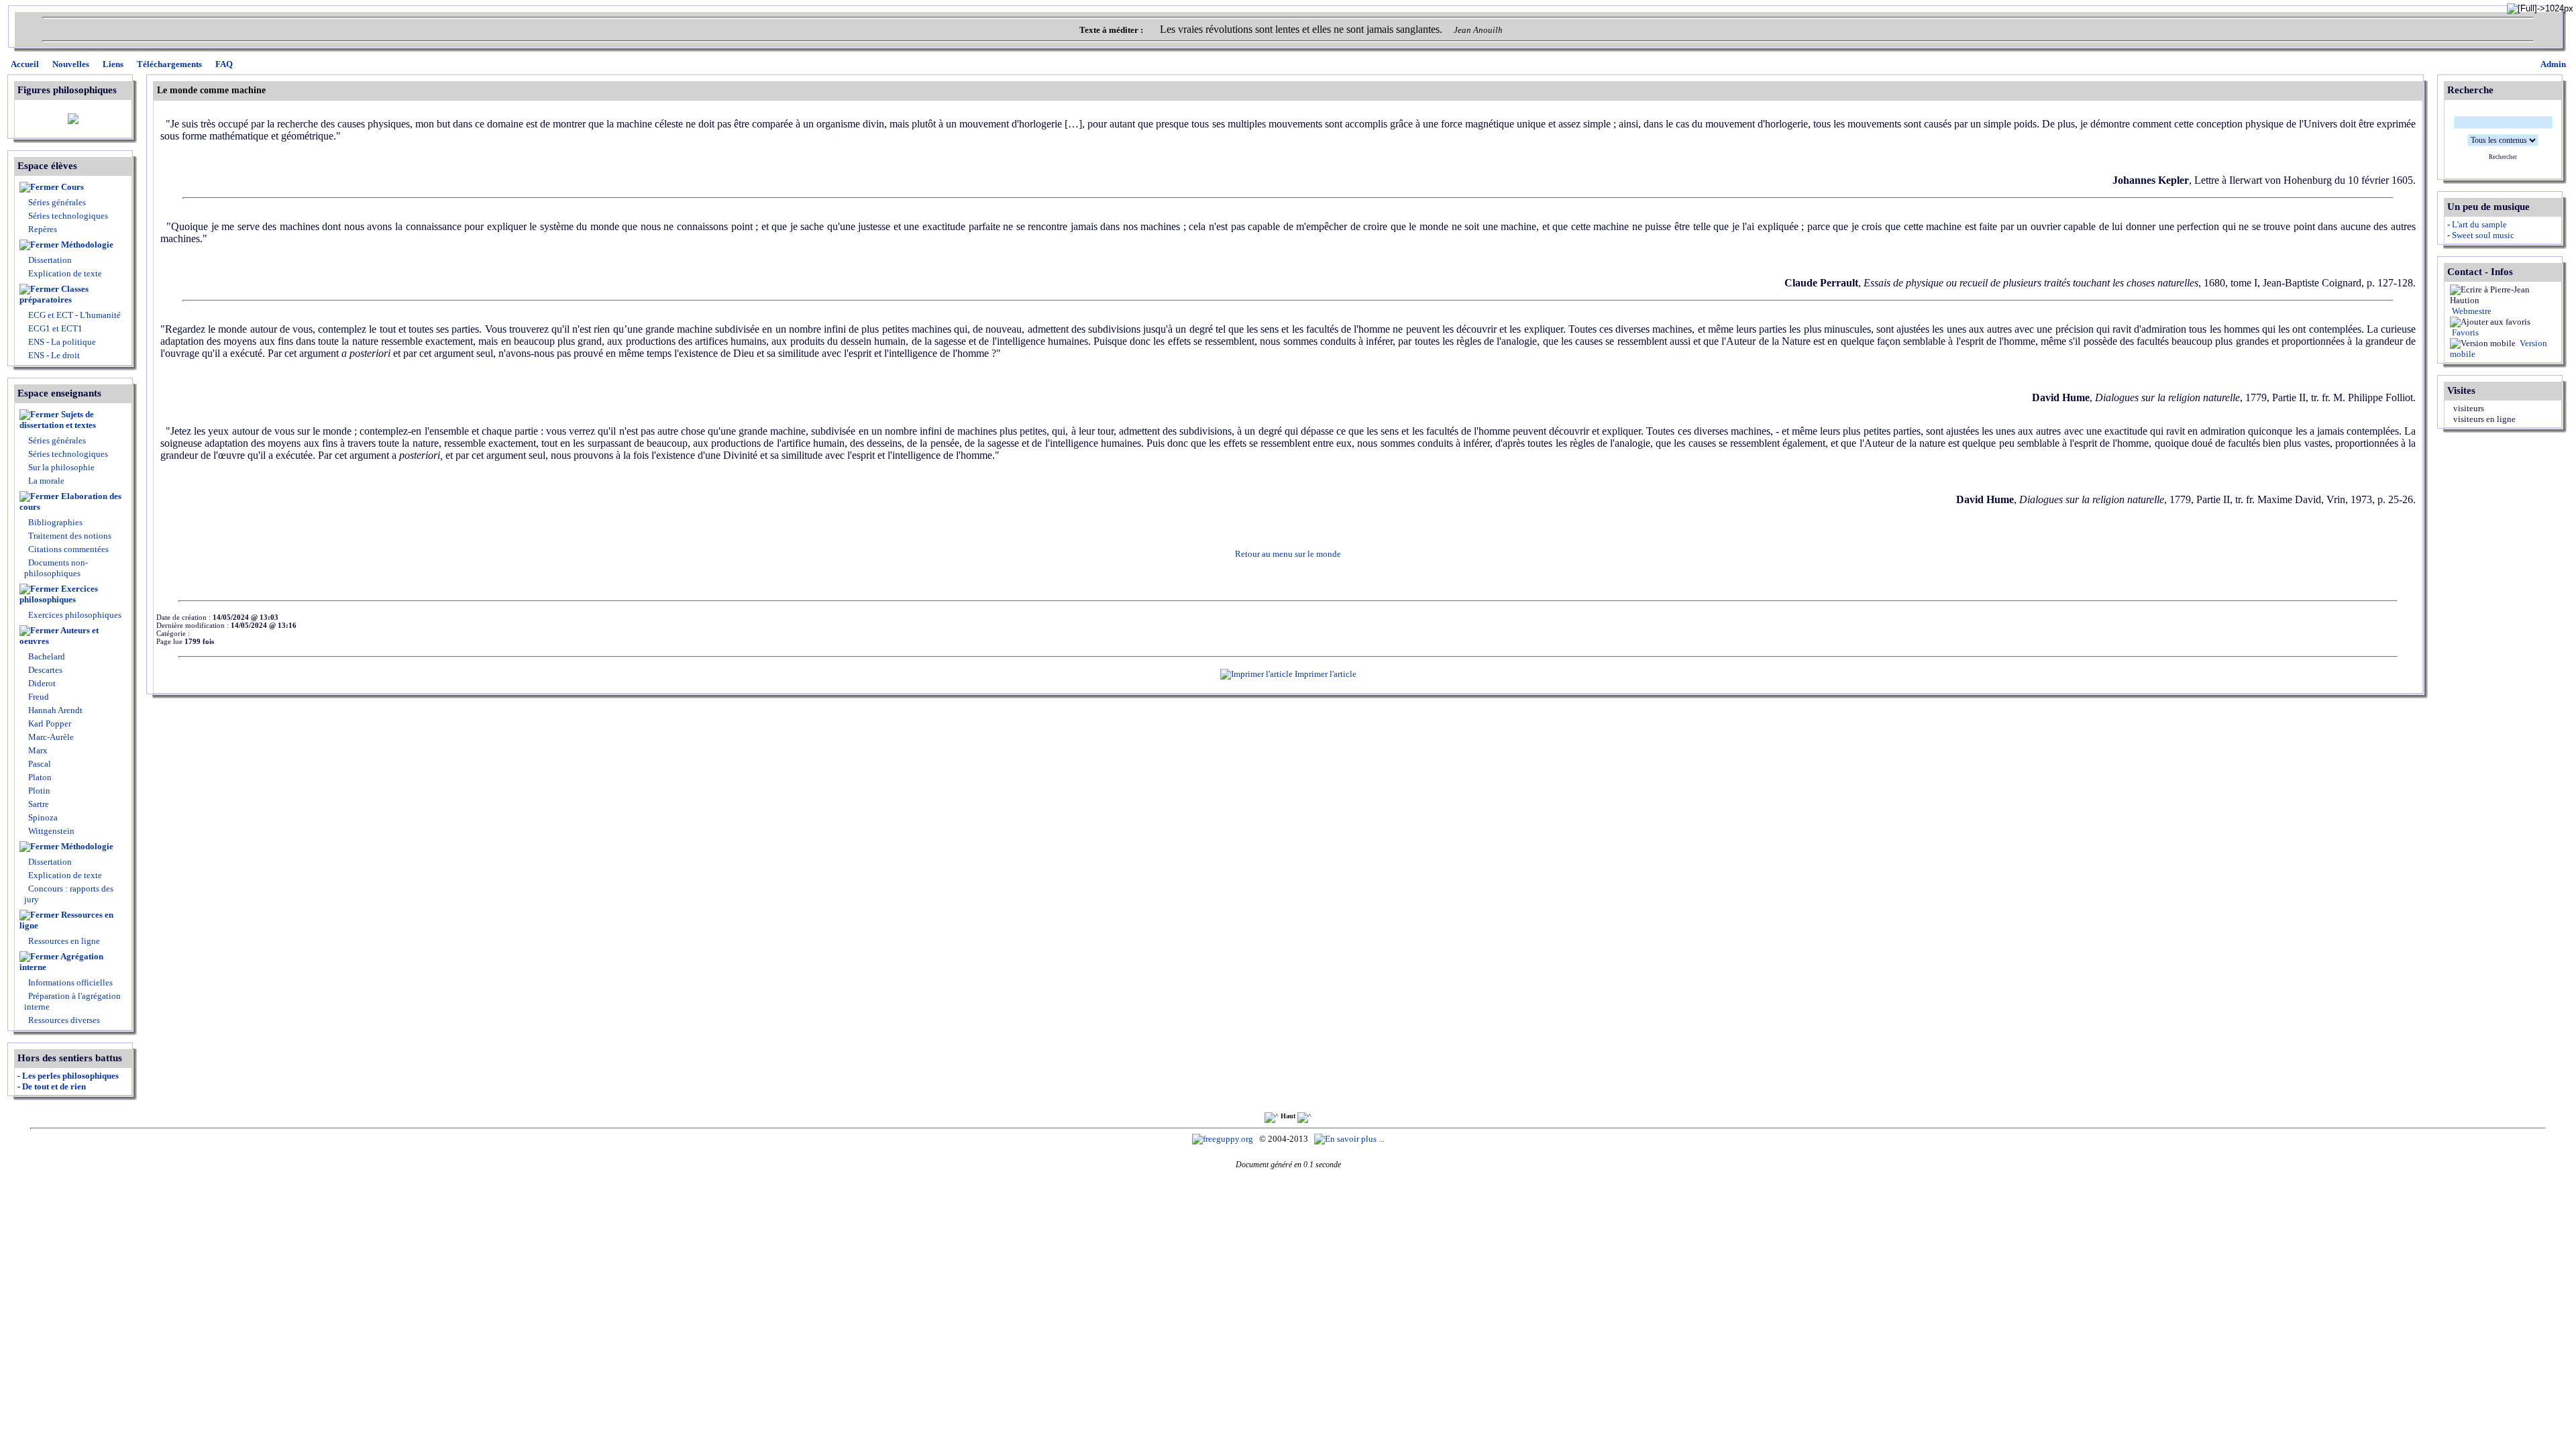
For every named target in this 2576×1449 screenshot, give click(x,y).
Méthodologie (87, 245)
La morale (45, 481)
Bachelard (46, 656)
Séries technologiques (68, 216)
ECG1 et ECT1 (54, 328)
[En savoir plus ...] (1350, 1139)
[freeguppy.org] (1224, 1139)
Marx (37, 750)
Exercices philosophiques (59, 594)
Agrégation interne (61, 962)
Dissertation (50, 260)
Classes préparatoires (54, 294)
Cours (72, 187)
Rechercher (2503, 157)
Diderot (41, 683)
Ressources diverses (63, 1020)
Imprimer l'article (1325, 674)
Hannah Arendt (54, 710)
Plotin (38, 791)
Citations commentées (68, 549)
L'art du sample (2479, 224)
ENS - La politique (61, 342)
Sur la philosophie (61, 467)
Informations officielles (69, 982)
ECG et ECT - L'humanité (73, 315)
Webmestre (2471, 311)
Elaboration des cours (70, 501)
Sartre (38, 804)
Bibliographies (55, 522)
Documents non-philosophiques (56, 568)
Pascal (39, 764)
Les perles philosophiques (70, 1076)
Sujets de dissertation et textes (58, 420)
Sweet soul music (2483, 235)
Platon (39, 777)
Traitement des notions (70, 536)
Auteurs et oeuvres (59, 636)
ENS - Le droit (53, 355)
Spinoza (42, 817)
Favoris (2464, 332)
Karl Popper (49, 723)
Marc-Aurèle (50, 737)
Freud (38, 697)
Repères (43, 229)
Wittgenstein (50, 831)
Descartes (44, 670)
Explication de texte (65, 273)
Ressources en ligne (66, 920)
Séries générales (57, 202)
